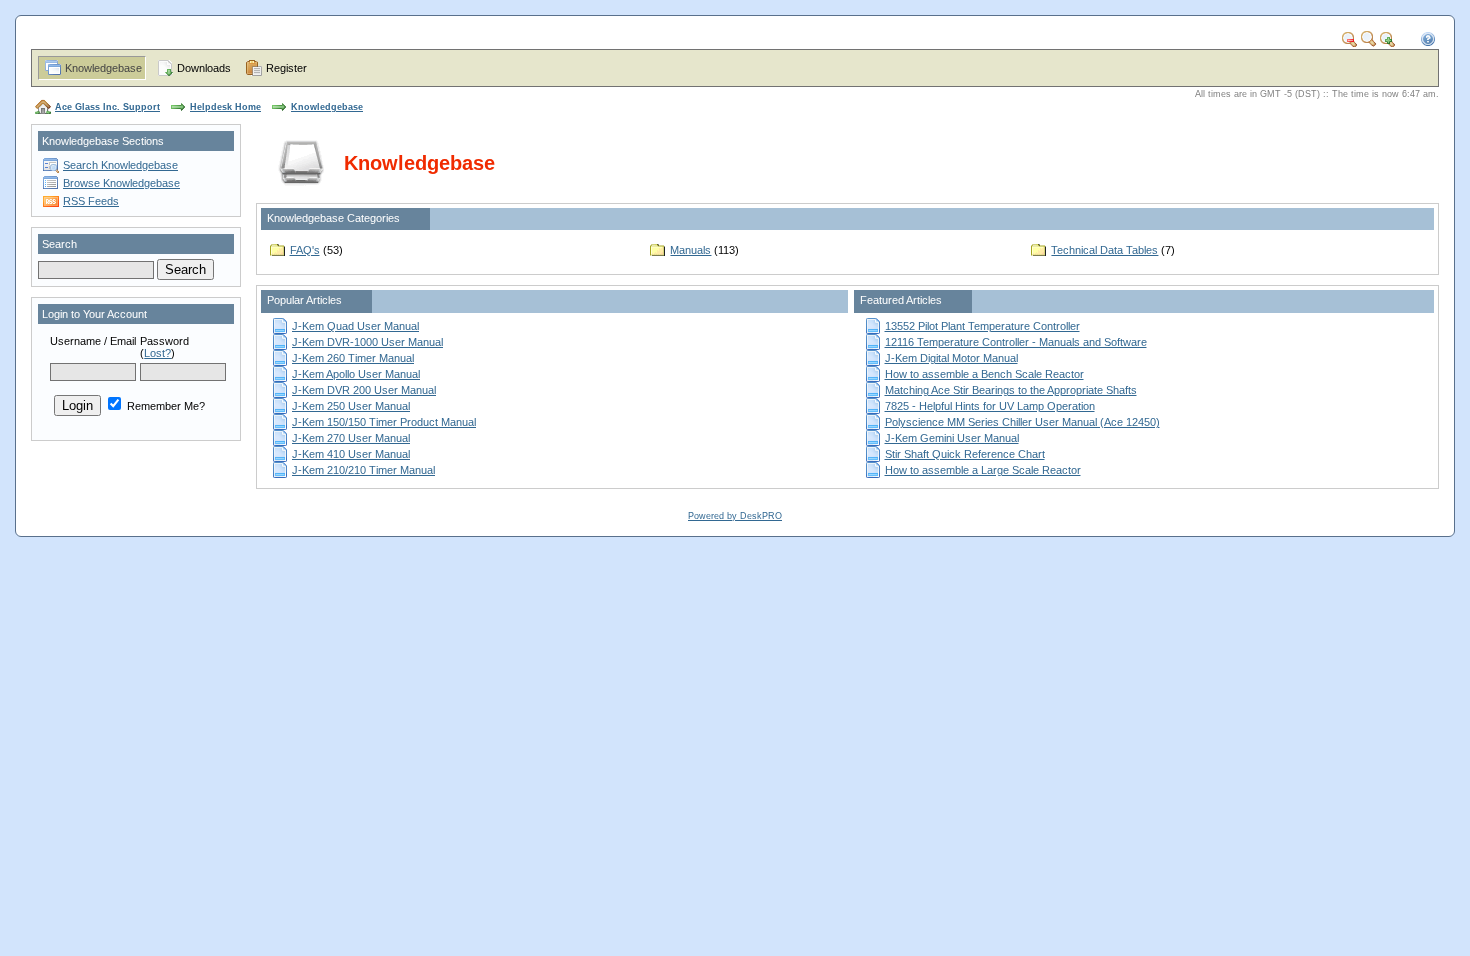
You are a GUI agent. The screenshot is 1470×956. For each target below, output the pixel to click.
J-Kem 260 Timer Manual (353, 358)
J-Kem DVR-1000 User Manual (367, 342)
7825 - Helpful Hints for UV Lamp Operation (990, 406)
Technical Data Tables (1104, 250)
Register (286, 68)
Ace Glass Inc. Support (107, 107)
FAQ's (305, 250)
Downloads (204, 68)
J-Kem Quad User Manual (355, 326)
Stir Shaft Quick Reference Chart (965, 454)
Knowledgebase (103, 68)
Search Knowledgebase (120, 165)
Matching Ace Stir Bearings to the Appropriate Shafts (1011, 390)
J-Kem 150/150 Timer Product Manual (384, 422)
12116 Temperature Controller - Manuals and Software (1016, 342)
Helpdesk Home (225, 107)
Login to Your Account (94, 314)
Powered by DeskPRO (735, 516)
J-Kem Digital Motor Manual (951, 358)
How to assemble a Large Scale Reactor (983, 470)
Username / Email (93, 341)
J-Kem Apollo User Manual (356, 374)
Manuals (690, 250)
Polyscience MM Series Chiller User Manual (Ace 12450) (1022, 422)
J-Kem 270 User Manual (351, 438)
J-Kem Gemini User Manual (952, 438)
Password (164, 341)
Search (59, 244)
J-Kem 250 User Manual (351, 406)
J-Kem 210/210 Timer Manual (363, 470)
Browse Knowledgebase (121, 183)
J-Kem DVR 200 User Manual (364, 390)
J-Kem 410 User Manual (351, 454)
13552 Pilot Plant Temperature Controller (982, 326)
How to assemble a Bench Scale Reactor (984, 374)
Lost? (157, 353)
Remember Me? (164, 406)
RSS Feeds (91, 201)
